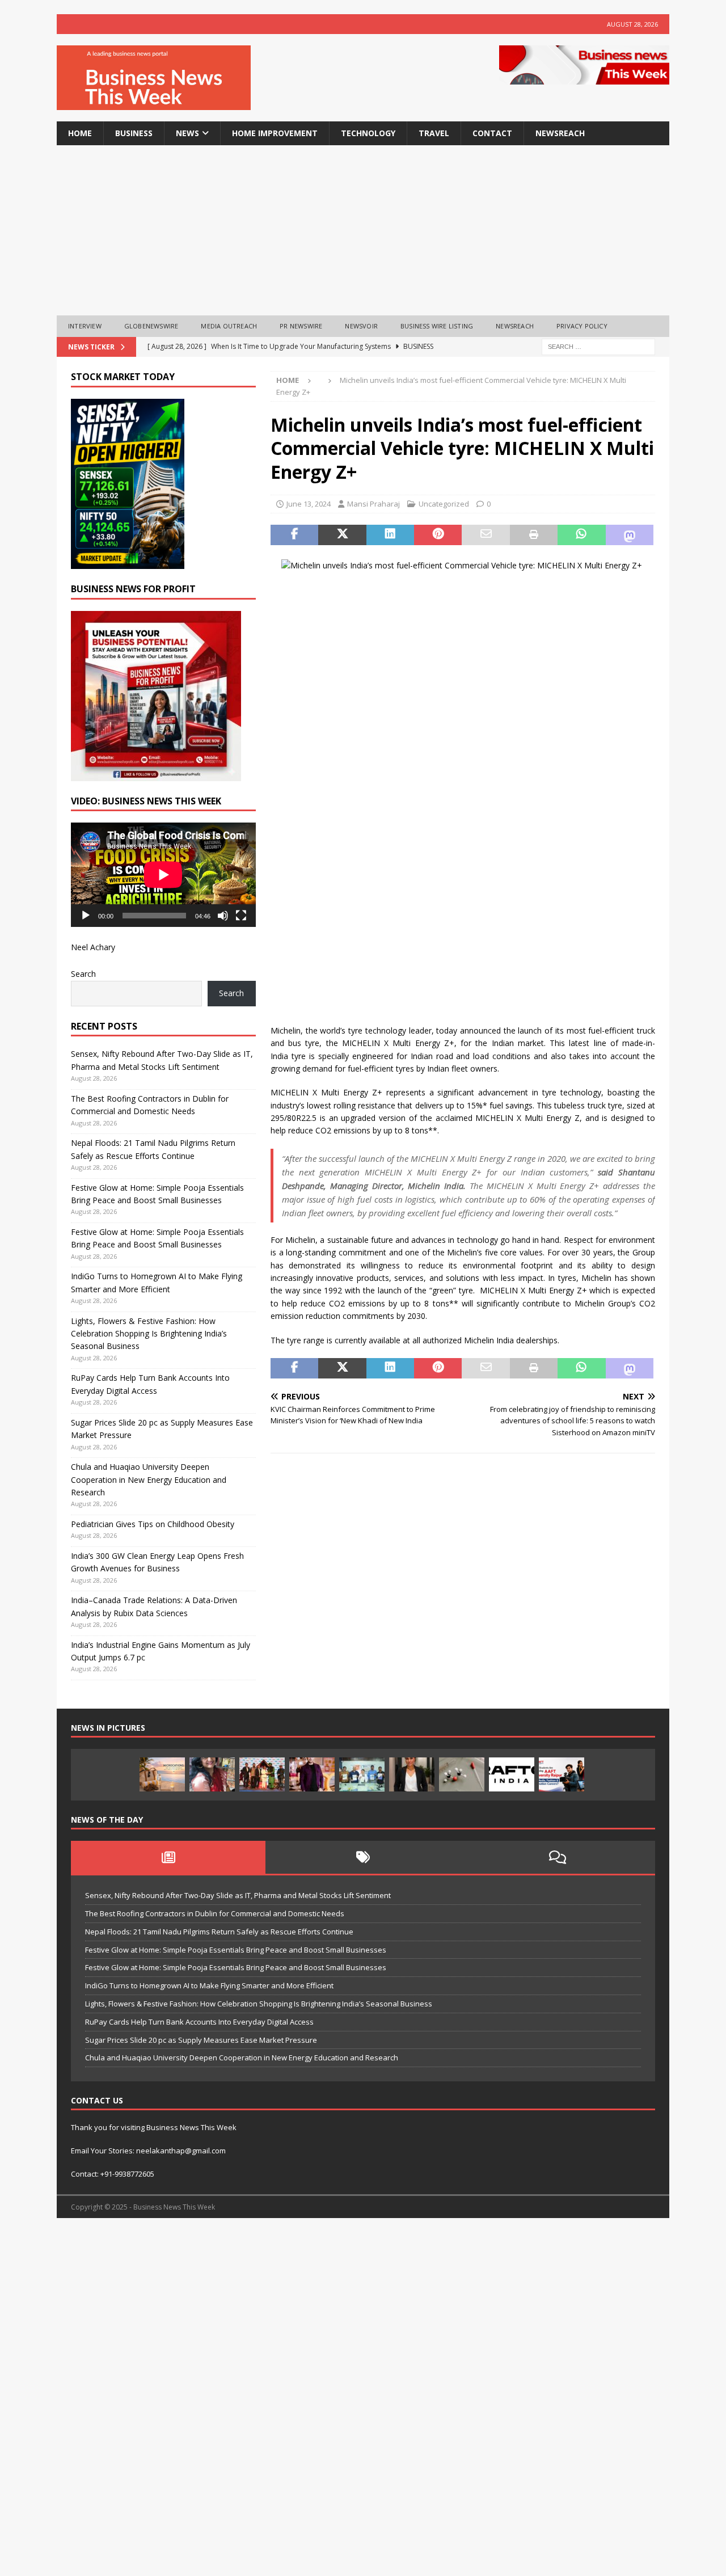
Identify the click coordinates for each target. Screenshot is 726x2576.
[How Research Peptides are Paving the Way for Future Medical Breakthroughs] (462, 1774)
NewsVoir (361, 326)
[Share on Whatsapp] (581, 535)
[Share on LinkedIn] (390, 535)
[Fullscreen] (241, 916)
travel (434, 133)
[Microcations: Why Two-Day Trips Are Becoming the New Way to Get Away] (162, 1774)
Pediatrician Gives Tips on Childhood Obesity (153, 1524)
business (134, 133)
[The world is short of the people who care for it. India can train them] (362, 1774)
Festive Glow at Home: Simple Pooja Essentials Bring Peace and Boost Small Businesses (236, 1950)
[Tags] (363, 1857)
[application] (163, 874)
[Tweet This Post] (342, 535)
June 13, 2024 (309, 504)
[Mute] (223, 916)
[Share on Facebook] (294, 535)
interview (85, 326)
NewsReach (560, 133)
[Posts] (168, 1857)
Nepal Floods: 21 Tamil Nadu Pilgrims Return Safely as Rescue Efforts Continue (219, 1932)
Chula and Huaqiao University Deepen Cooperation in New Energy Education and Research (149, 1479)
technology (368, 133)
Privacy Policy (582, 326)
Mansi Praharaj (373, 504)
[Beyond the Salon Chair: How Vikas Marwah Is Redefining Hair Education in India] (312, 1774)
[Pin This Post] (438, 535)
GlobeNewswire (151, 326)
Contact (492, 133)
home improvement (275, 133)
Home (80, 133)
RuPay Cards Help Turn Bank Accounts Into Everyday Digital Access (199, 2022)
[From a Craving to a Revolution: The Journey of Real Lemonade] (412, 1774)
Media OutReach (229, 326)
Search (83, 974)
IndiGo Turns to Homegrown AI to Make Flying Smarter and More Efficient (209, 1985)
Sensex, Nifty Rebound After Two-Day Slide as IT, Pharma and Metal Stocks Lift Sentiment (238, 1895)
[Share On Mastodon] (630, 535)
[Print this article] (534, 535)
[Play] (86, 916)
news (187, 133)
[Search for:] (598, 346)
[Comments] (558, 1857)
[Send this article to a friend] (486, 535)
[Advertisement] (363, 230)
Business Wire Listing (437, 326)
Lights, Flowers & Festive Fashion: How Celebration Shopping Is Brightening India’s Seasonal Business (149, 1334)
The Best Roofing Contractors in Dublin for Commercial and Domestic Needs (215, 1913)
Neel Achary (93, 947)
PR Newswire (301, 326)
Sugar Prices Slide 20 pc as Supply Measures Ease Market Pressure (201, 2040)
